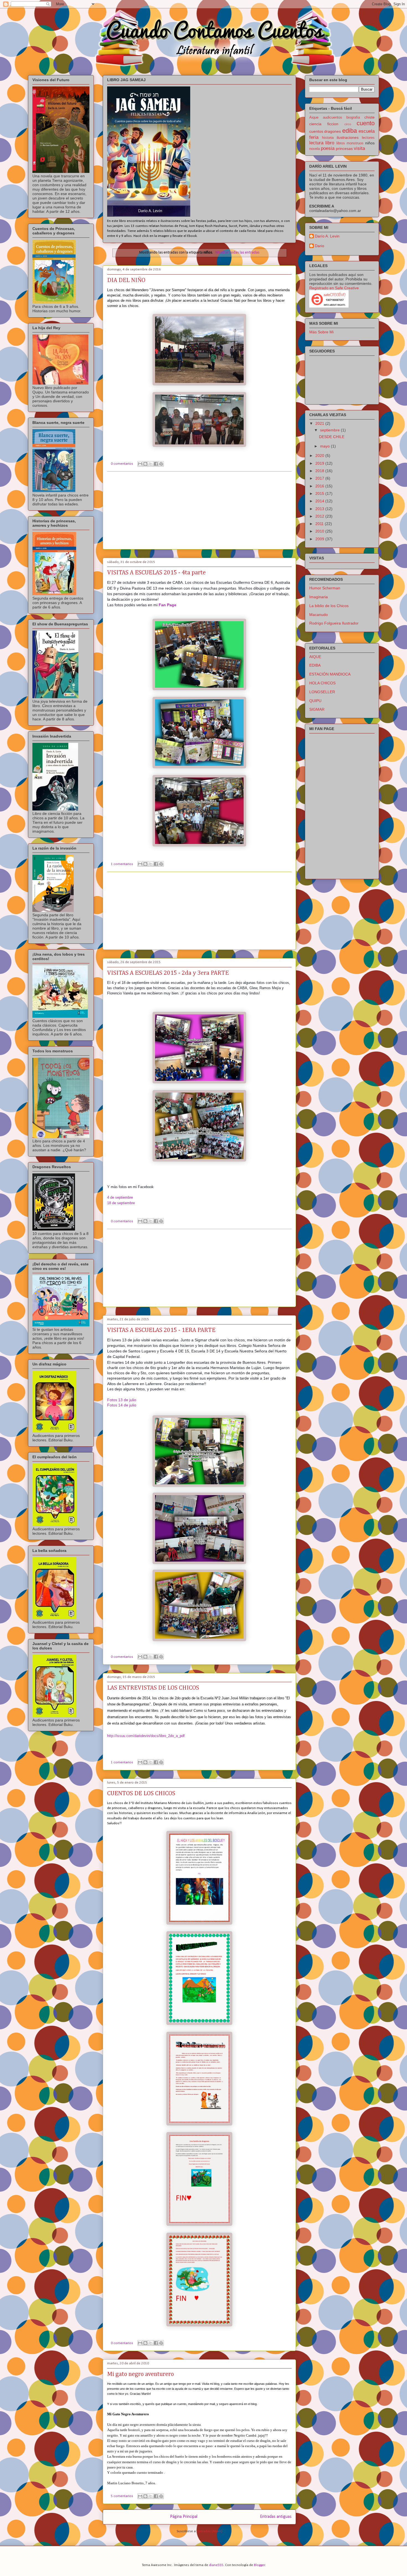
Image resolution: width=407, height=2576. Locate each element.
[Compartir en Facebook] (156, 464)
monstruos (355, 143)
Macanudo (319, 615)
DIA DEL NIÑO (126, 280)
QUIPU (315, 701)
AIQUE (315, 657)
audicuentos (333, 117)
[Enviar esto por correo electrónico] (140, 464)
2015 (320, 493)
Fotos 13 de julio (122, 1400)
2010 (320, 531)
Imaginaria (319, 597)
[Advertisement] (199, 510)
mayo (325, 446)
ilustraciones (348, 137)
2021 (320, 423)
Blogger (259, 2565)
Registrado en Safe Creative (334, 288)
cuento (366, 123)
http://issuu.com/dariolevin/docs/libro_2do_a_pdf (146, 1736)
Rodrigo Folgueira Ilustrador (334, 623)
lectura (316, 143)
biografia (353, 117)
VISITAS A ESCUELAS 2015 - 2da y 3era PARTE (168, 973)
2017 (320, 478)
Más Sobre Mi (321, 332)
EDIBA (315, 665)
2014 (320, 501)
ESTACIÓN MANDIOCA (330, 674)
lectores (368, 138)
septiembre (330, 430)
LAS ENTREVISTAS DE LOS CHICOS (153, 1688)
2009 (320, 539)
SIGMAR (317, 709)
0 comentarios (122, 464)
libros (341, 143)
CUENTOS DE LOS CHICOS (141, 1794)
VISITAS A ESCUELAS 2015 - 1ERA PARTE (161, 1330)
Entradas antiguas (276, 2517)
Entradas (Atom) (210, 2531)
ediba (350, 131)
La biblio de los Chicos (329, 606)
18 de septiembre (121, 1203)
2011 (320, 524)
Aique (314, 117)
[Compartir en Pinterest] (161, 464)
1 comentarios (122, 864)
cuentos (316, 131)
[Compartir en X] (151, 464)
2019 (320, 463)
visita (359, 148)
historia (328, 138)
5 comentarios (122, 2496)
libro (330, 143)
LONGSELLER (322, 692)
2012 (320, 516)
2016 (320, 486)
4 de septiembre (120, 1197)
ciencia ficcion (324, 124)
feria (314, 137)
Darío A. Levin (327, 236)
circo (348, 124)
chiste (369, 117)
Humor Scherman (325, 588)
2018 (320, 471)
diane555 (216, 2565)
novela (315, 149)
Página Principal (184, 2517)
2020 (320, 456)
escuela (367, 131)
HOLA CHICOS (322, 683)
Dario (320, 246)
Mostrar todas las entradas (237, 253)
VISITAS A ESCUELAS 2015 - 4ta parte (156, 573)
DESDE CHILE (332, 437)
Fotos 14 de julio (122, 1405)
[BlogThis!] (145, 464)
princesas (344, 149)
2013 (320, 509)
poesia (328, 148)
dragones (333, 131)
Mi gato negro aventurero (141, 2374)
